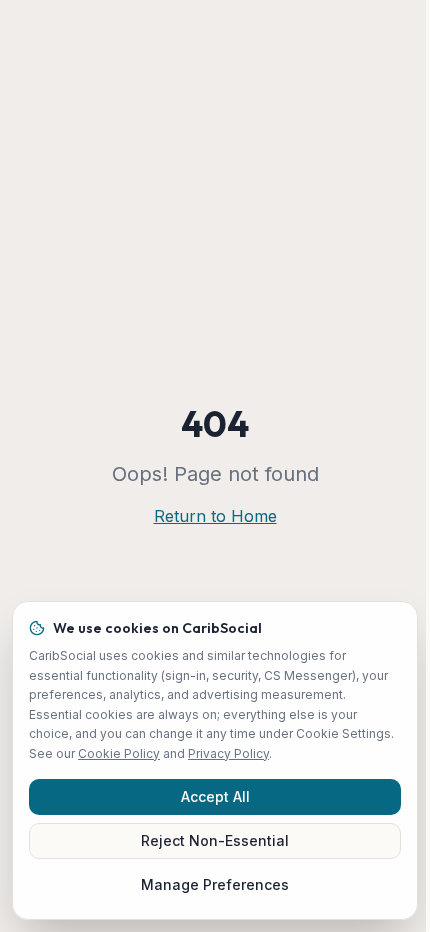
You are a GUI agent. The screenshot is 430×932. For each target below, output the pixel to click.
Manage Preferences (215, 884)
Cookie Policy (119, 753)
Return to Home (215, 516)
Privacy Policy (228, 753)
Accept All (215, 796)
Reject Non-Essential (215, 840)
